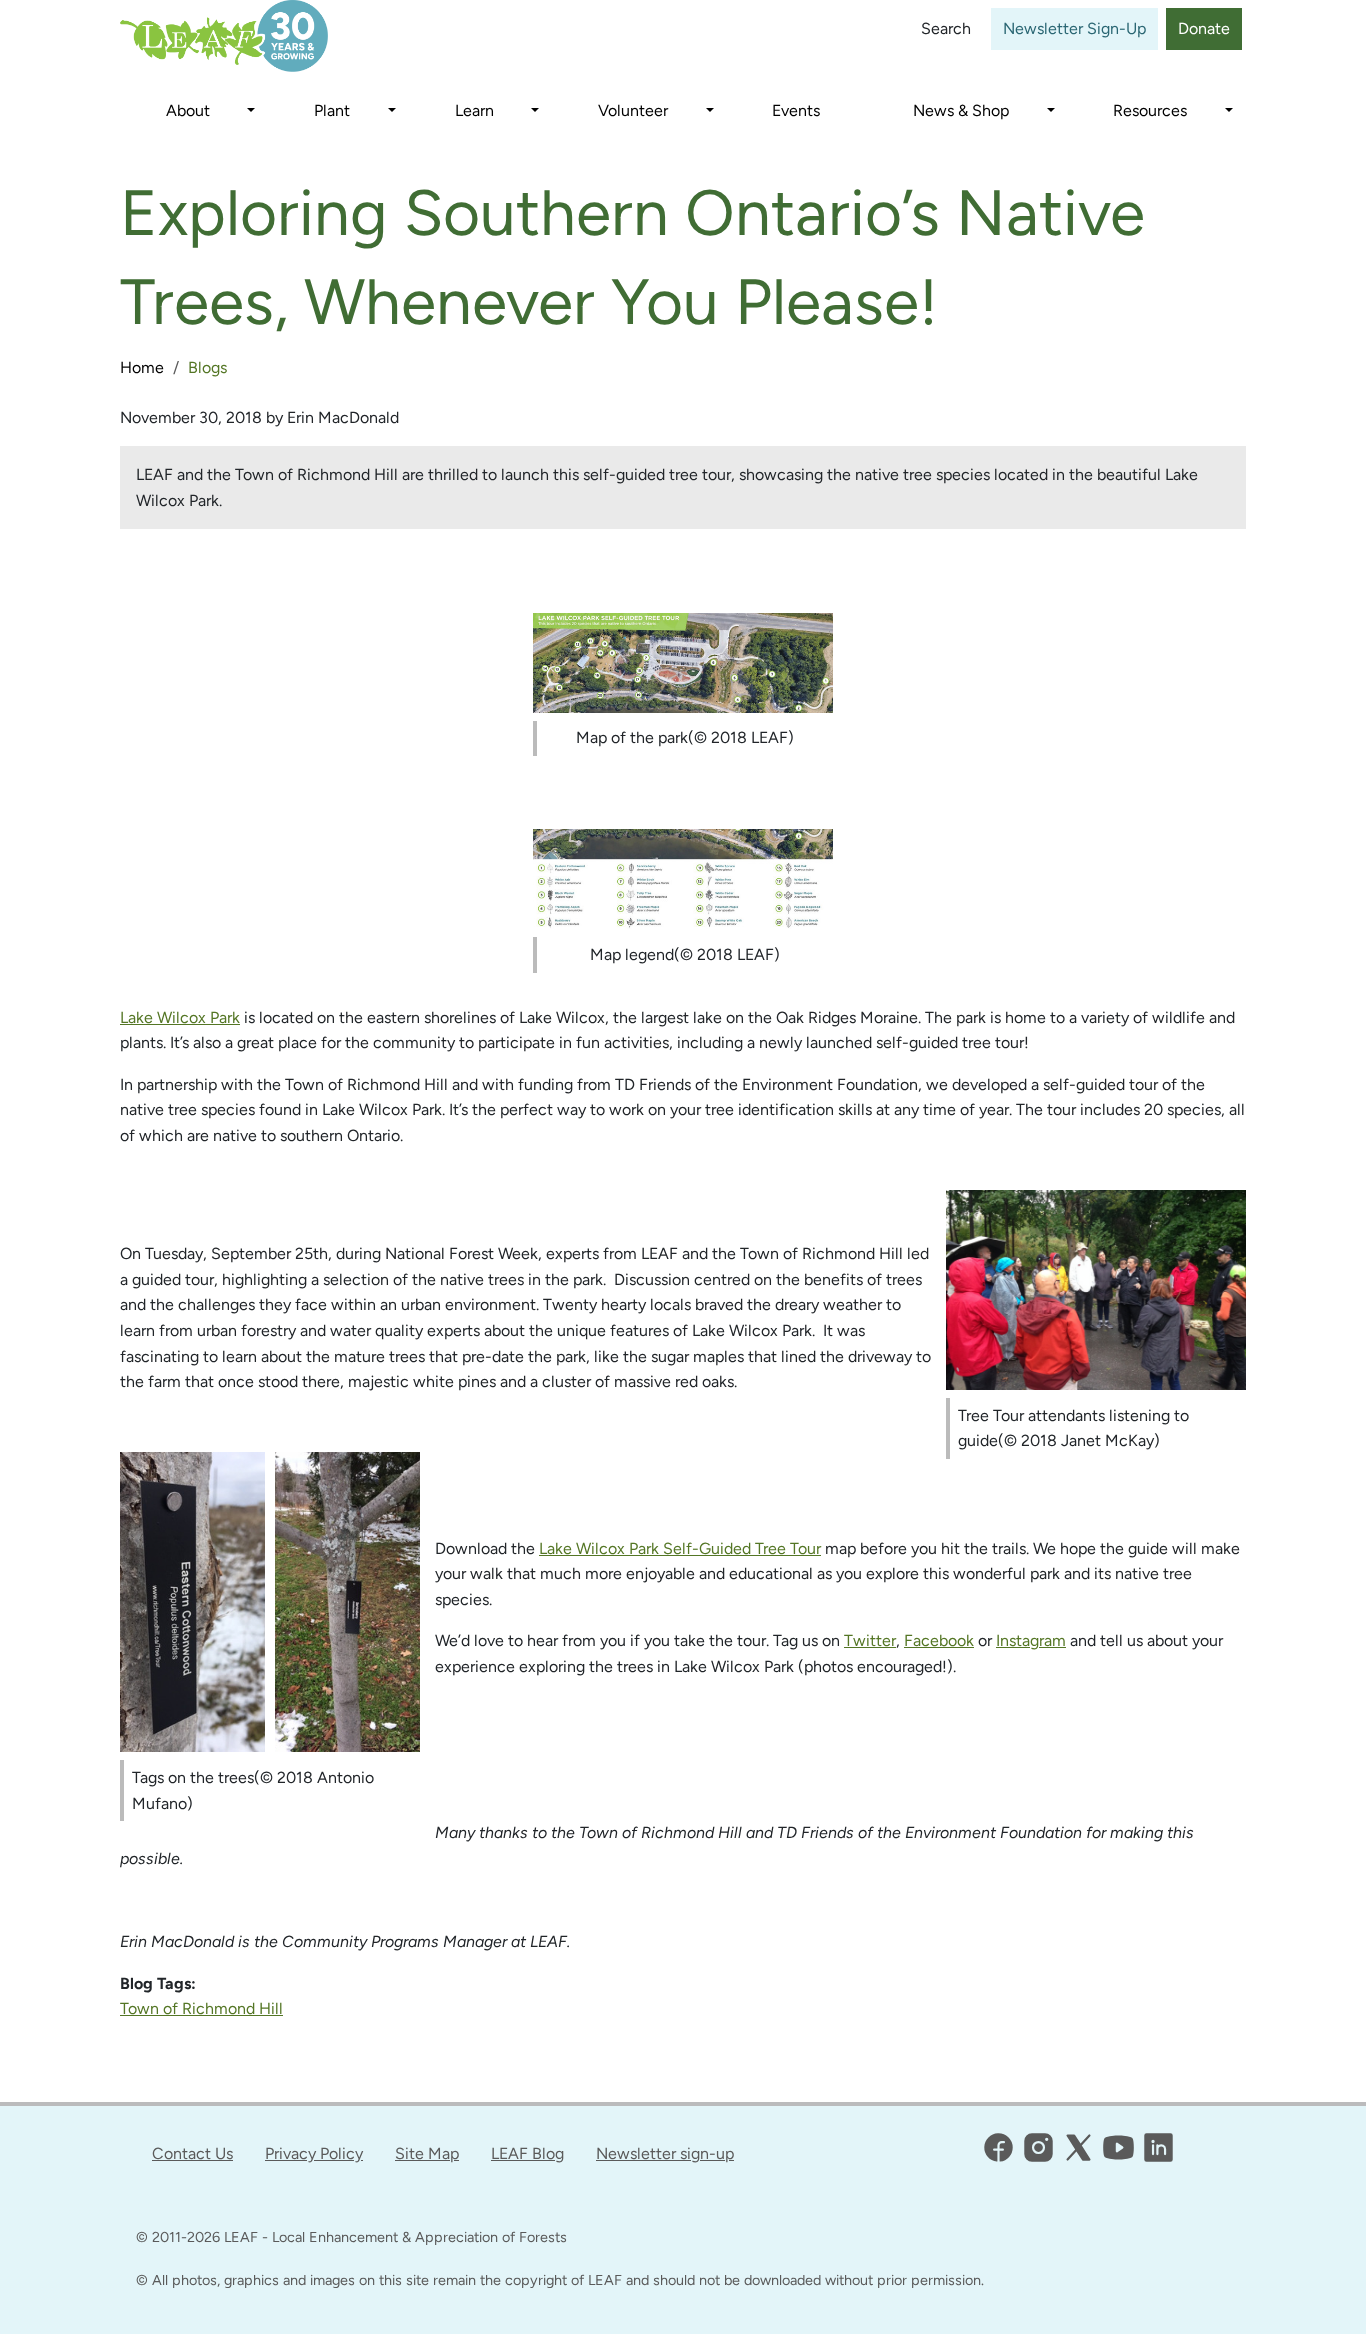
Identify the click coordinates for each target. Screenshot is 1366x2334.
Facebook (939, 1640)
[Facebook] (998, 2147)
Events (796, 110)
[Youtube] (1118, 2147)
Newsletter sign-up (665, 2153)
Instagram (1031, 1640)
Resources (1150, 110)
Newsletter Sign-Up (1074, 28)
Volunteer (633, 110)
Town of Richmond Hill (201, 2008)
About (188, 110)
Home (142, 367)
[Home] (244, 36)
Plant (332, 110)
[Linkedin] (1158, 2147)
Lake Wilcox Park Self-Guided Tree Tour (680, 1548)
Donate (1204, 28)
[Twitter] (1078, 2147)
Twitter (870, 1640)
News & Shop (961, 110)
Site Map (427, 2153)
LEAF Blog (527, 2153)
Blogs (207, 367)
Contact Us (192, 2153)
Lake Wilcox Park (180, 1017)
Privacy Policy (314, 2153)
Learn (474, 110)
